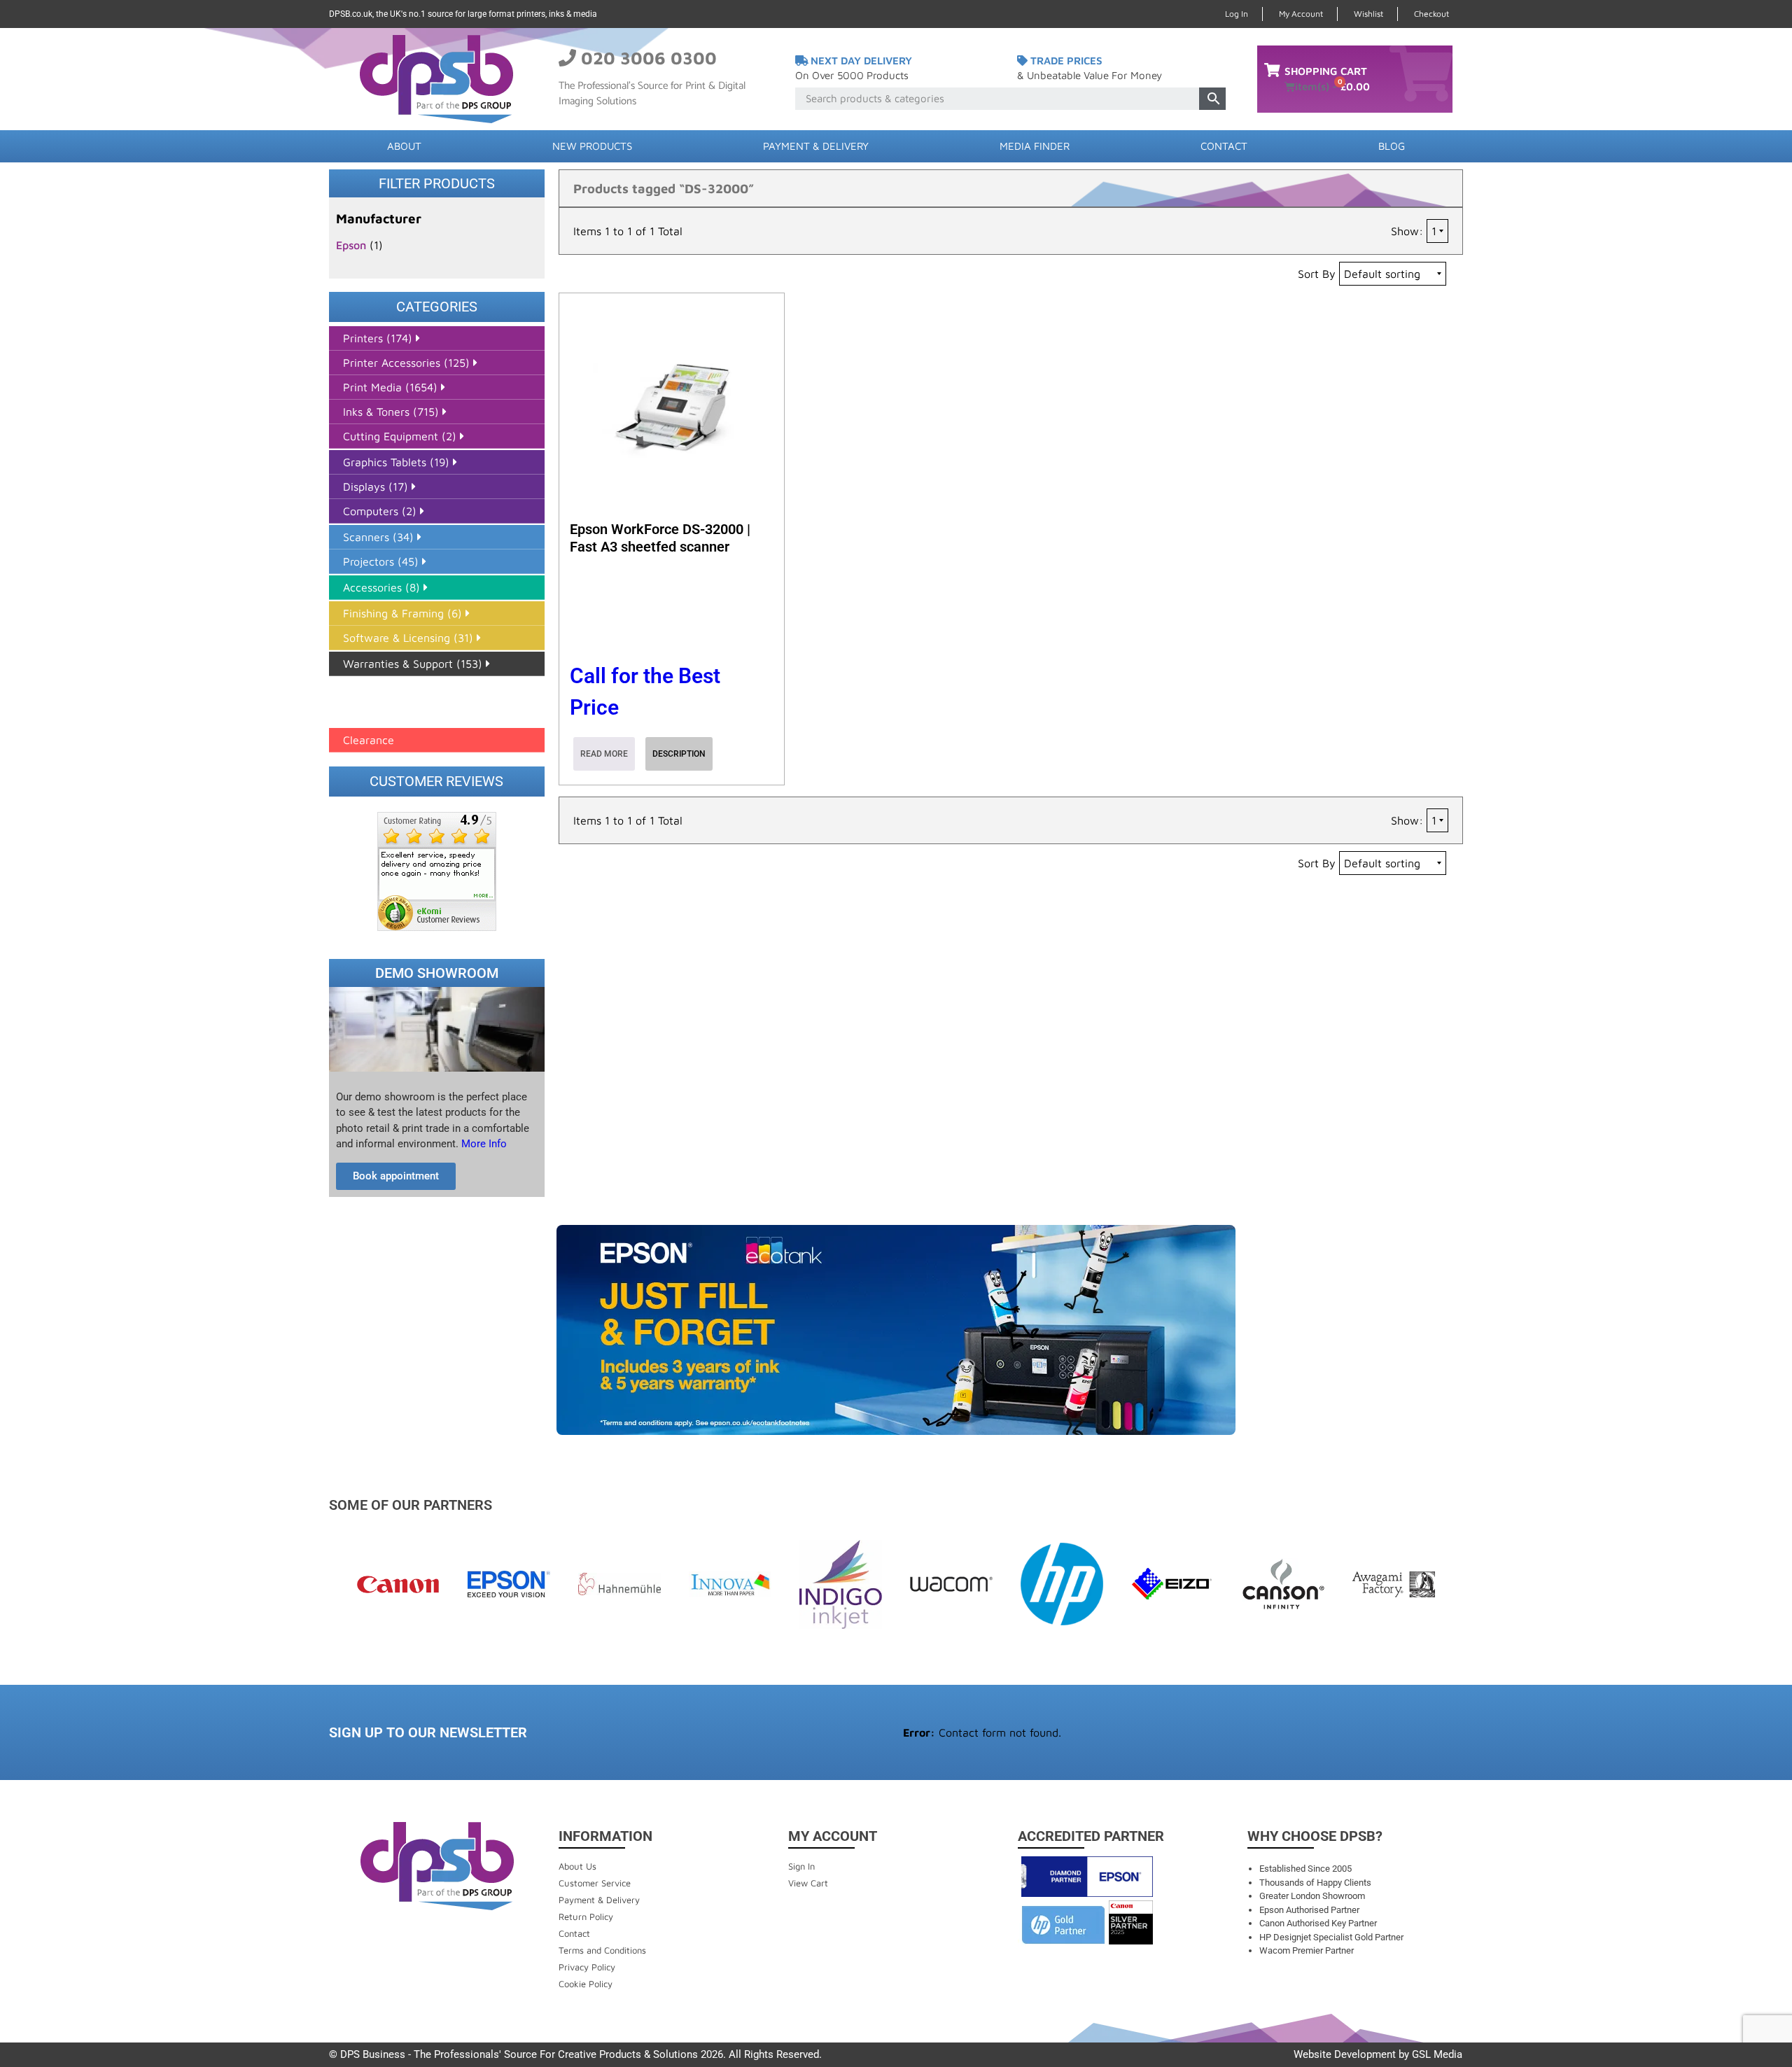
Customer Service (595, 1883)
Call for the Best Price (645, 692)
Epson (351, 245)
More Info (483, 1144)
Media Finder (1035, 146)
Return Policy (586, 1917)
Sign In (801, 1866)
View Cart (808, 1883)
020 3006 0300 (649, 58)
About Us (577, 1866)
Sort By (1317, 274)
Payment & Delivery (816, 146)
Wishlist (1368, 14)
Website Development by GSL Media (1378, 2054)
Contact (1224, 146)
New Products (592, 146)
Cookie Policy (586, 1984)
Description (679, 754)
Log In (1237, 14)
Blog (1392, 146)
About (404, 146)
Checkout (1431, 14)
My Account (1301, 14)
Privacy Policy (587, 1967)
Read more (604, 754)
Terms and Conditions (602, 1950)
